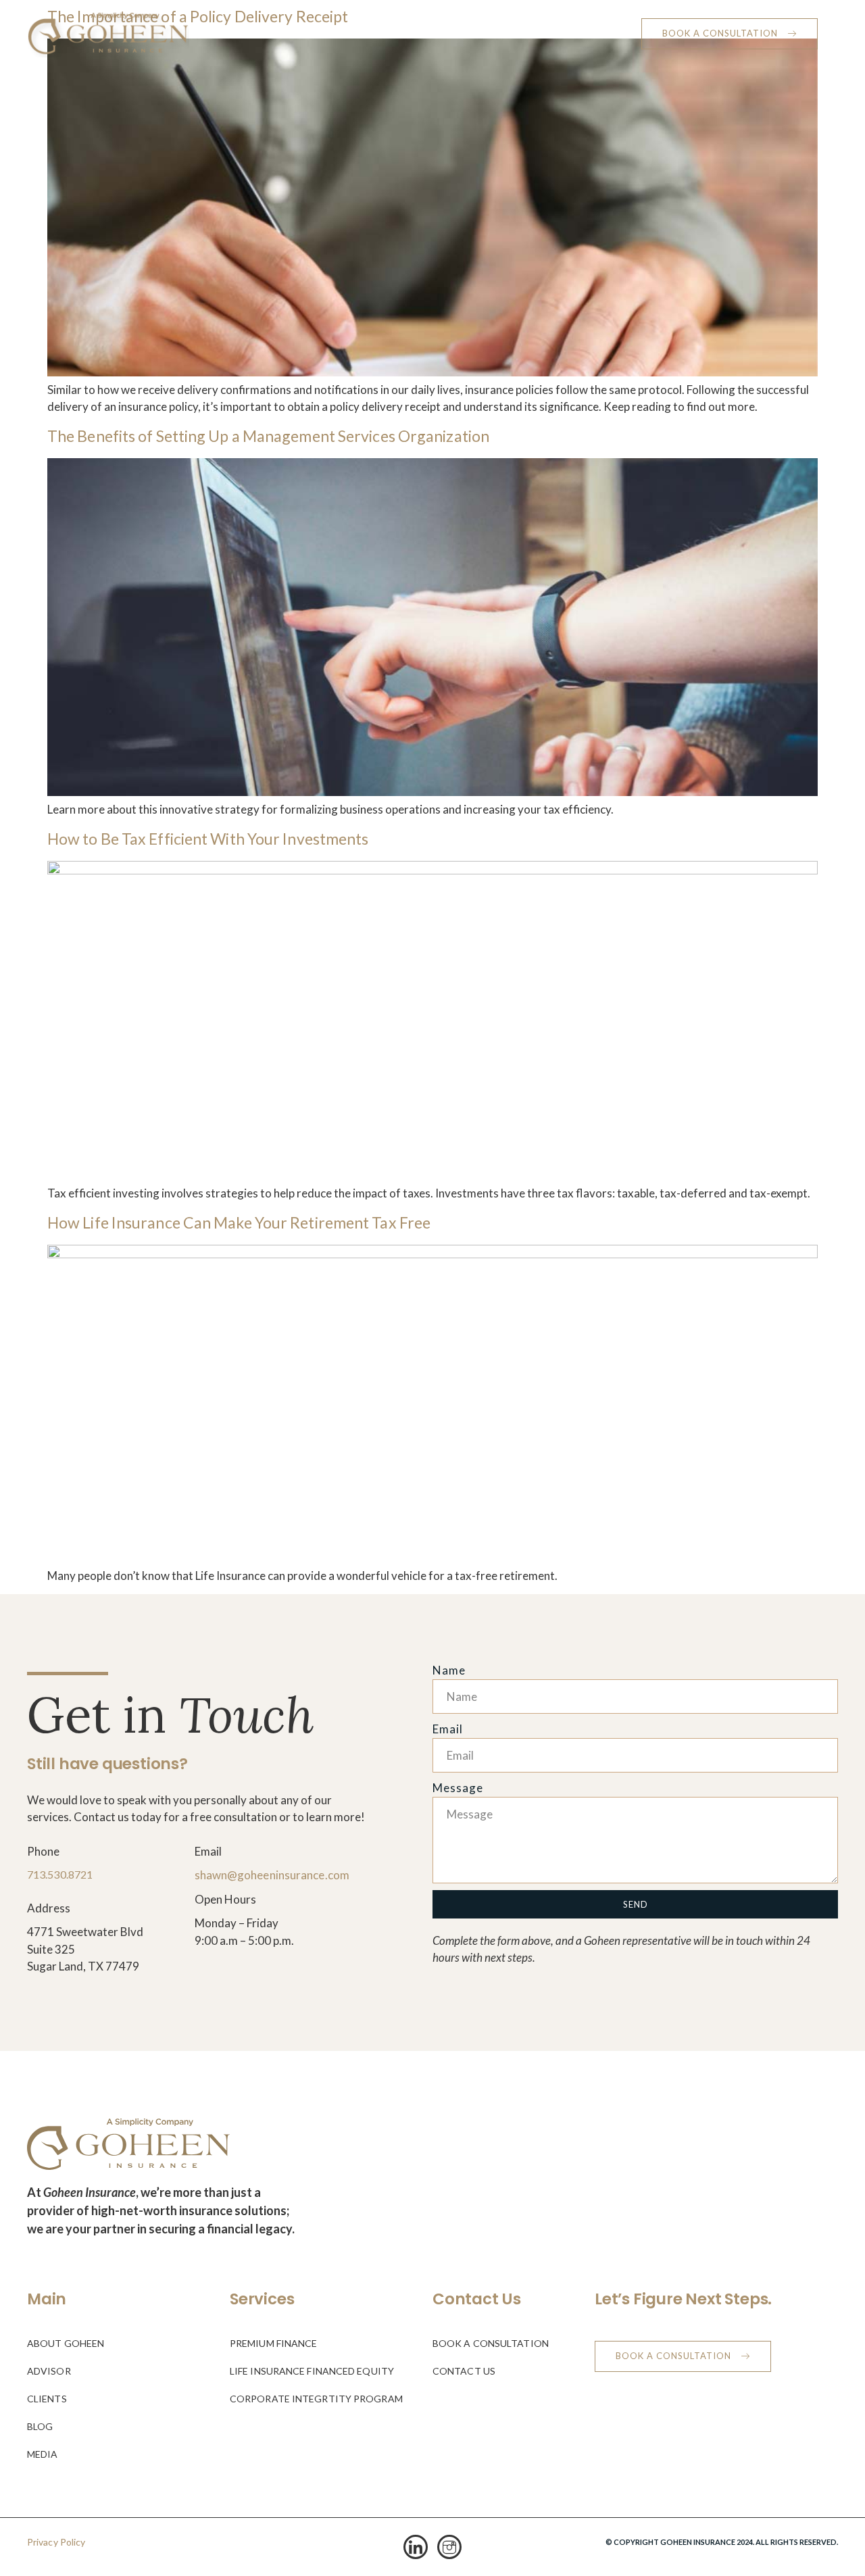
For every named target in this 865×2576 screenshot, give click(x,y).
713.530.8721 (60, 1874)
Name (449, 1670)
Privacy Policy (56, 2542)
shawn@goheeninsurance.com (272, 1875)
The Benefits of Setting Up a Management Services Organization (268, 436)
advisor (403, 33)
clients (463, 33)
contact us (595, 33)
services (323, 33)
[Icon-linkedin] (416, 2547)
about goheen (244, 33)
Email (448, 1729)
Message (458, 1788)
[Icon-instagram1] (449, 2547)
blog (514, 33)
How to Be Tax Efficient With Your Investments (208, 839)
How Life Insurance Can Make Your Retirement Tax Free (239, 1222)
